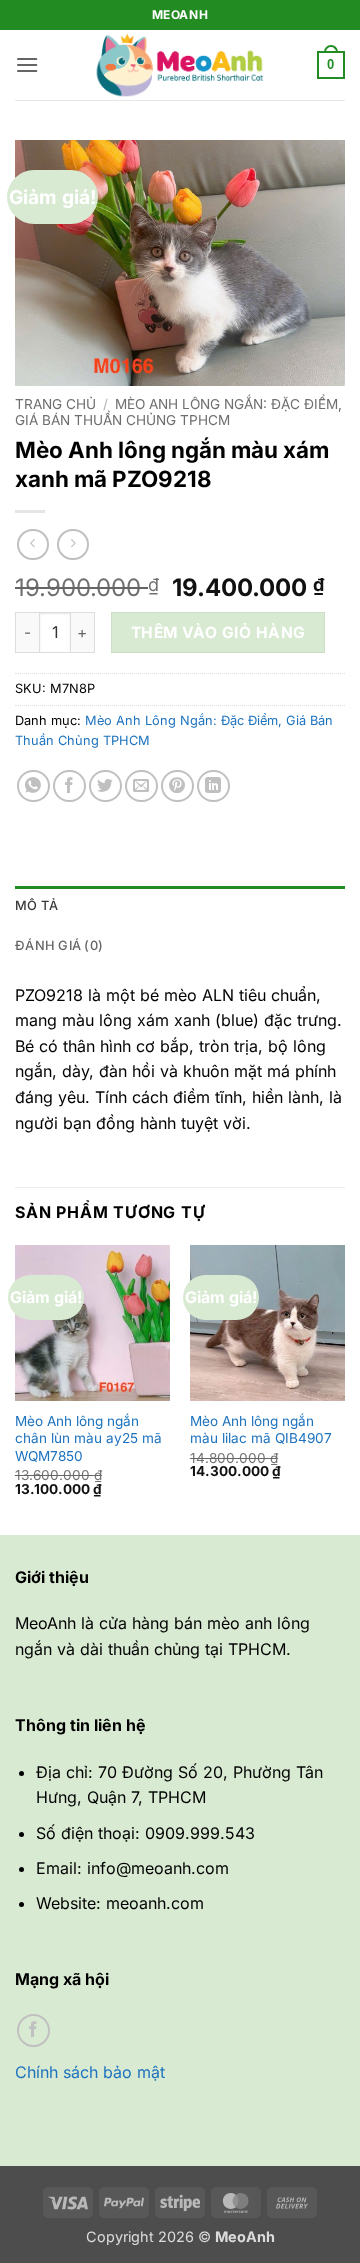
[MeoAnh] (180, 65)
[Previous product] (72, 544)
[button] (27, 64)
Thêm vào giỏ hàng (218, 632)
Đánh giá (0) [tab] (59, 945)
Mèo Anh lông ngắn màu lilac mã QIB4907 (261, 1430)
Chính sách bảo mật (90, 2072)
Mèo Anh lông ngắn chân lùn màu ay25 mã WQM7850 (88, 1438)
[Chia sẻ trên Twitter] (105, 786)
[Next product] (32, 544)
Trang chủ (55, 404)
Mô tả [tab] (36, 905)
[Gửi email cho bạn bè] (141, 786)
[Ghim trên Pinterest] (177, 786)
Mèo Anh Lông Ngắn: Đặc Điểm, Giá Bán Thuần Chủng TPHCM (178, 412)
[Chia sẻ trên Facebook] (69, 786)
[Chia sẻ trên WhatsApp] (33, 786)
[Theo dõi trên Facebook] (33, 2030)
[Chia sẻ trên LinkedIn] (213, 786)
